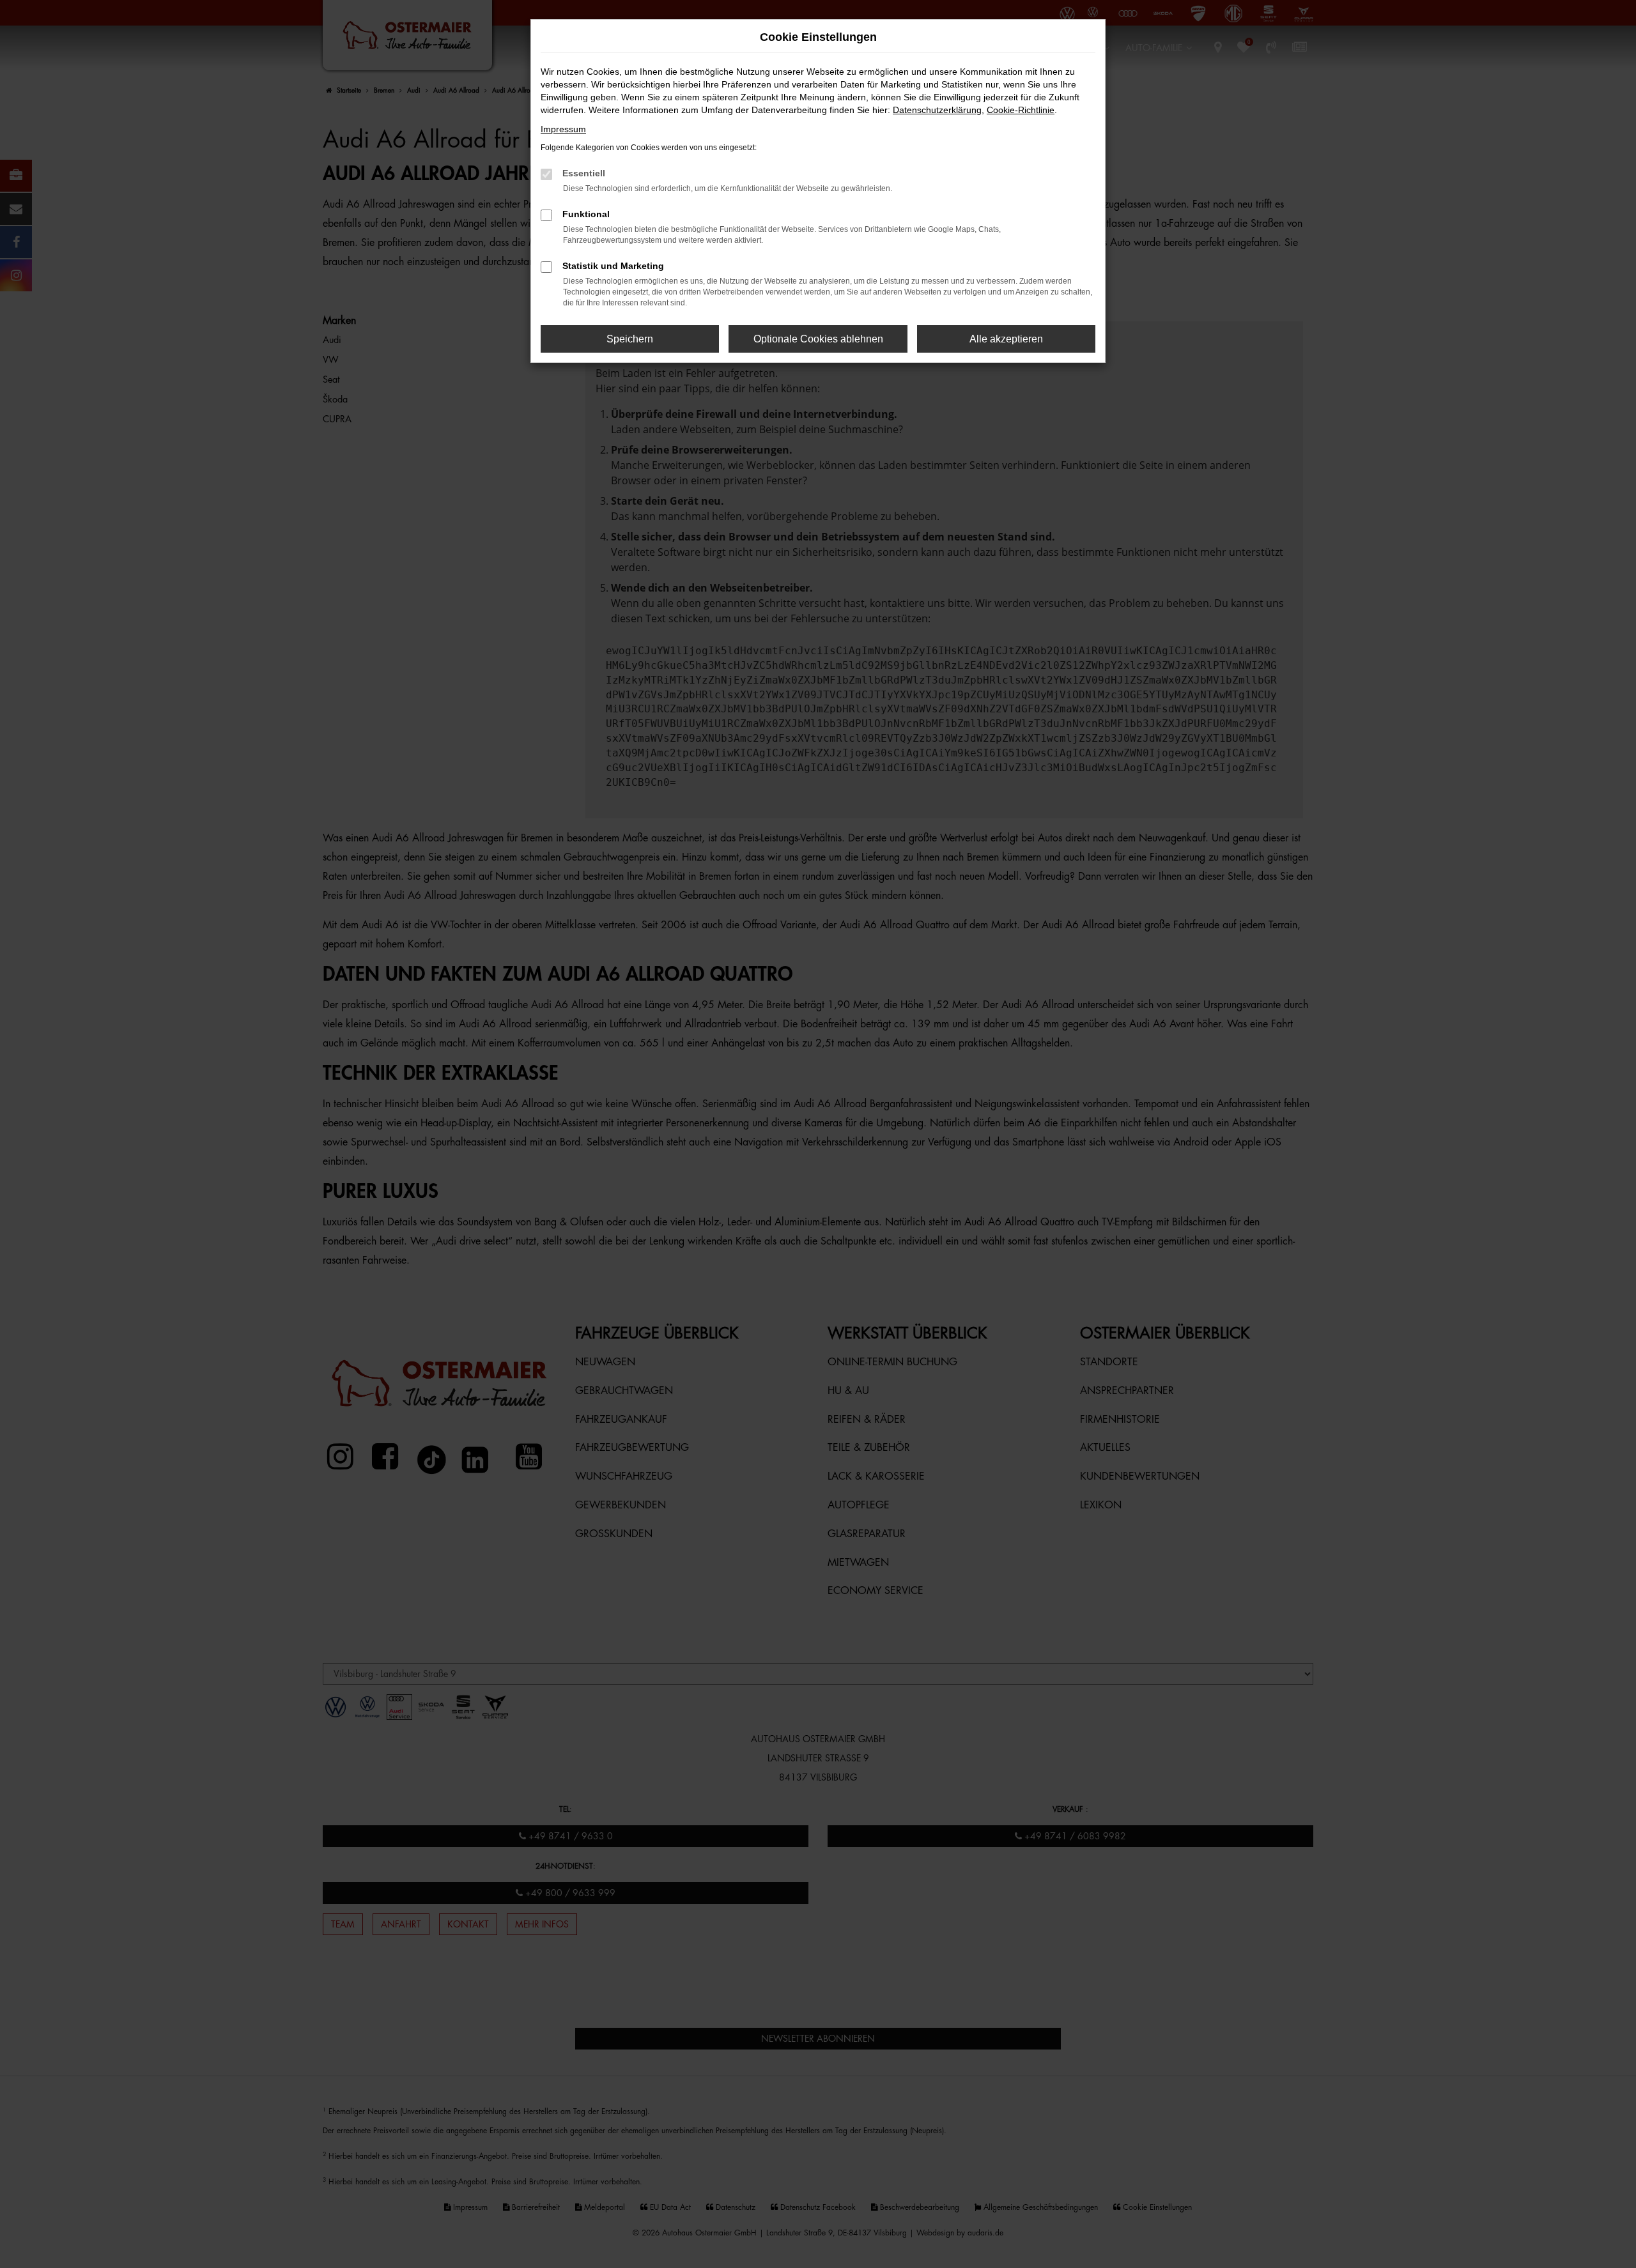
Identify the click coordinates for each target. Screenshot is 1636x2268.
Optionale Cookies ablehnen (818, 339)
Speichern (630, 339)
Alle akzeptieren (1006, 339)
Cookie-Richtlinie (1021, 110)
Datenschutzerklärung (937, 110)
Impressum (563, 129)
